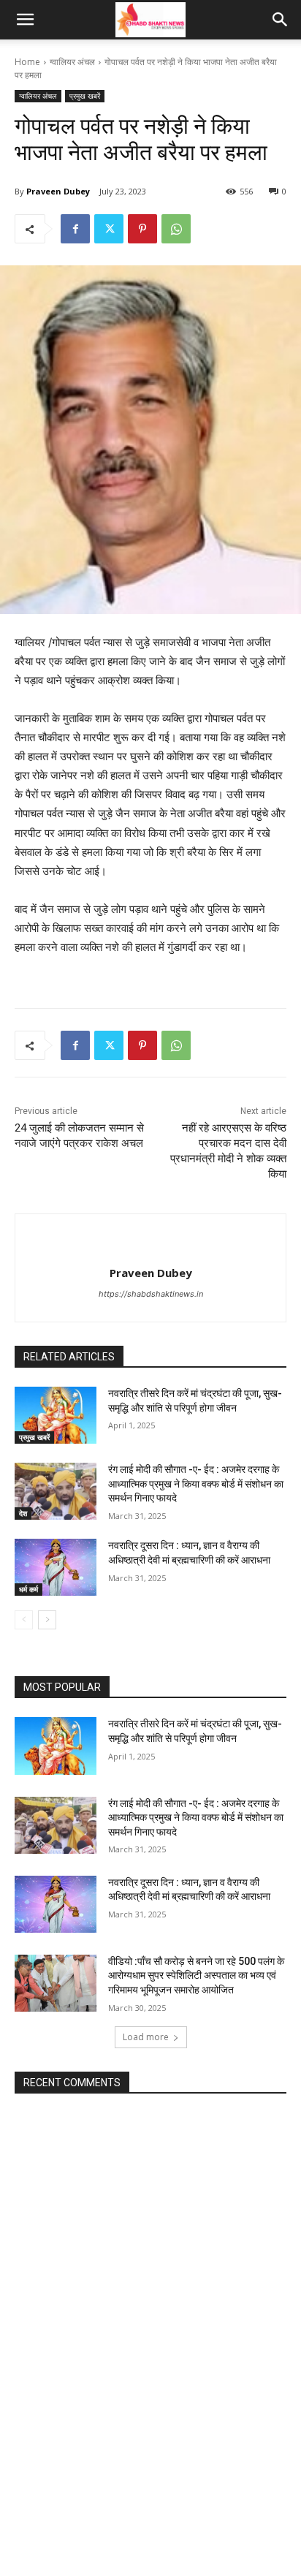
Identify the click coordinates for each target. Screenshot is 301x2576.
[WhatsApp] (176, 229)
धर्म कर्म (28, 1589)
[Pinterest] (142, 229)
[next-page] (47, 1620)
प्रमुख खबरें (85, 96)
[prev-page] (24, 1620)
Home (27, 62)
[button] (25, 20)
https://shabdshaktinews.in (151, 1294)
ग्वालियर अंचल (72, 62)
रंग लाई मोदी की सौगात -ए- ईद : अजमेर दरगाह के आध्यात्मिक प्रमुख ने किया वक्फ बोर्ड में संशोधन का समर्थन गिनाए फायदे (196, 1484)
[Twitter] (109, 229)
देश (23, 1513)
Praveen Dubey (58, 191)
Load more (146, 2037)
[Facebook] (75, 229)
